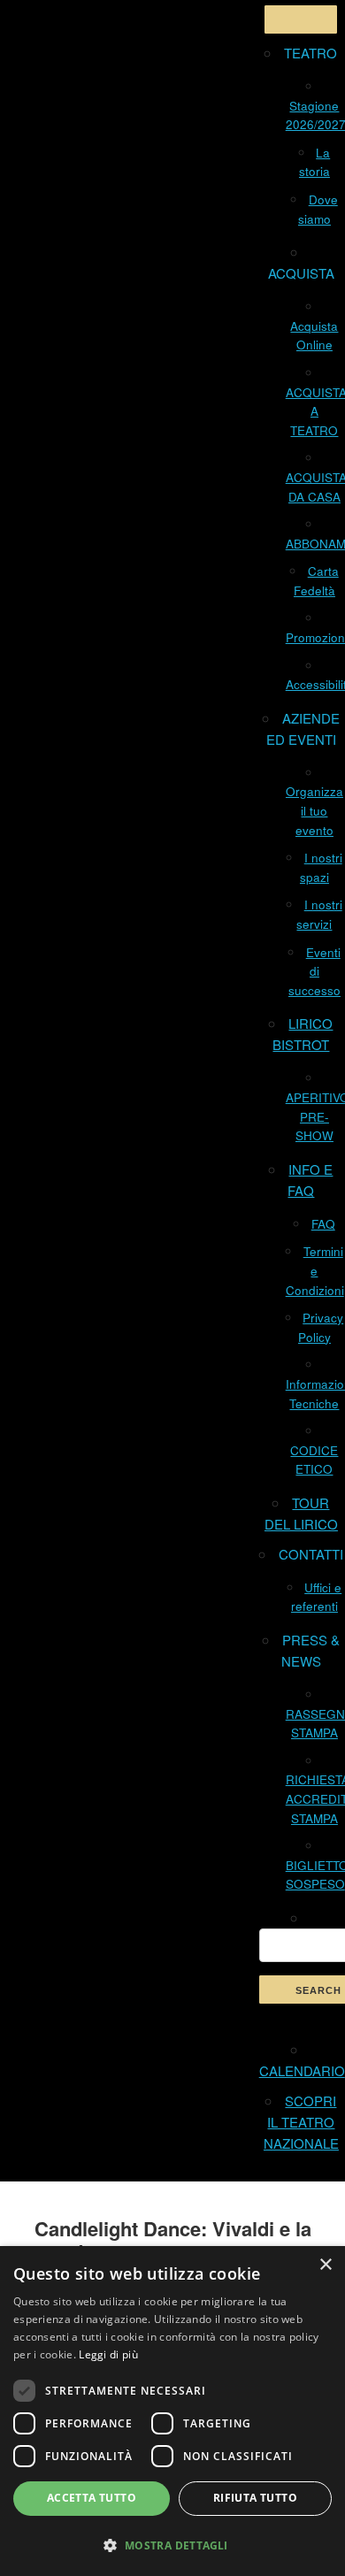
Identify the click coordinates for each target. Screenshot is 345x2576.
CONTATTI (311, 1554)
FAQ (323, 1224)
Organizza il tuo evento (314, 810)
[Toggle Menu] (301, 19)
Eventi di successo (314, 971)
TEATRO (310, 53)
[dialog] (172, 2411)
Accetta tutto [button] (92, 2498)
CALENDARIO (302, 2070)
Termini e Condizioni (315, 1270)
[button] (172, 2545)
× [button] (325, 2265)
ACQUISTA (301, 273)
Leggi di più (108, 2354)
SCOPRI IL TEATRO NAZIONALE (301, 2122)
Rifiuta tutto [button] (255, 2498)
